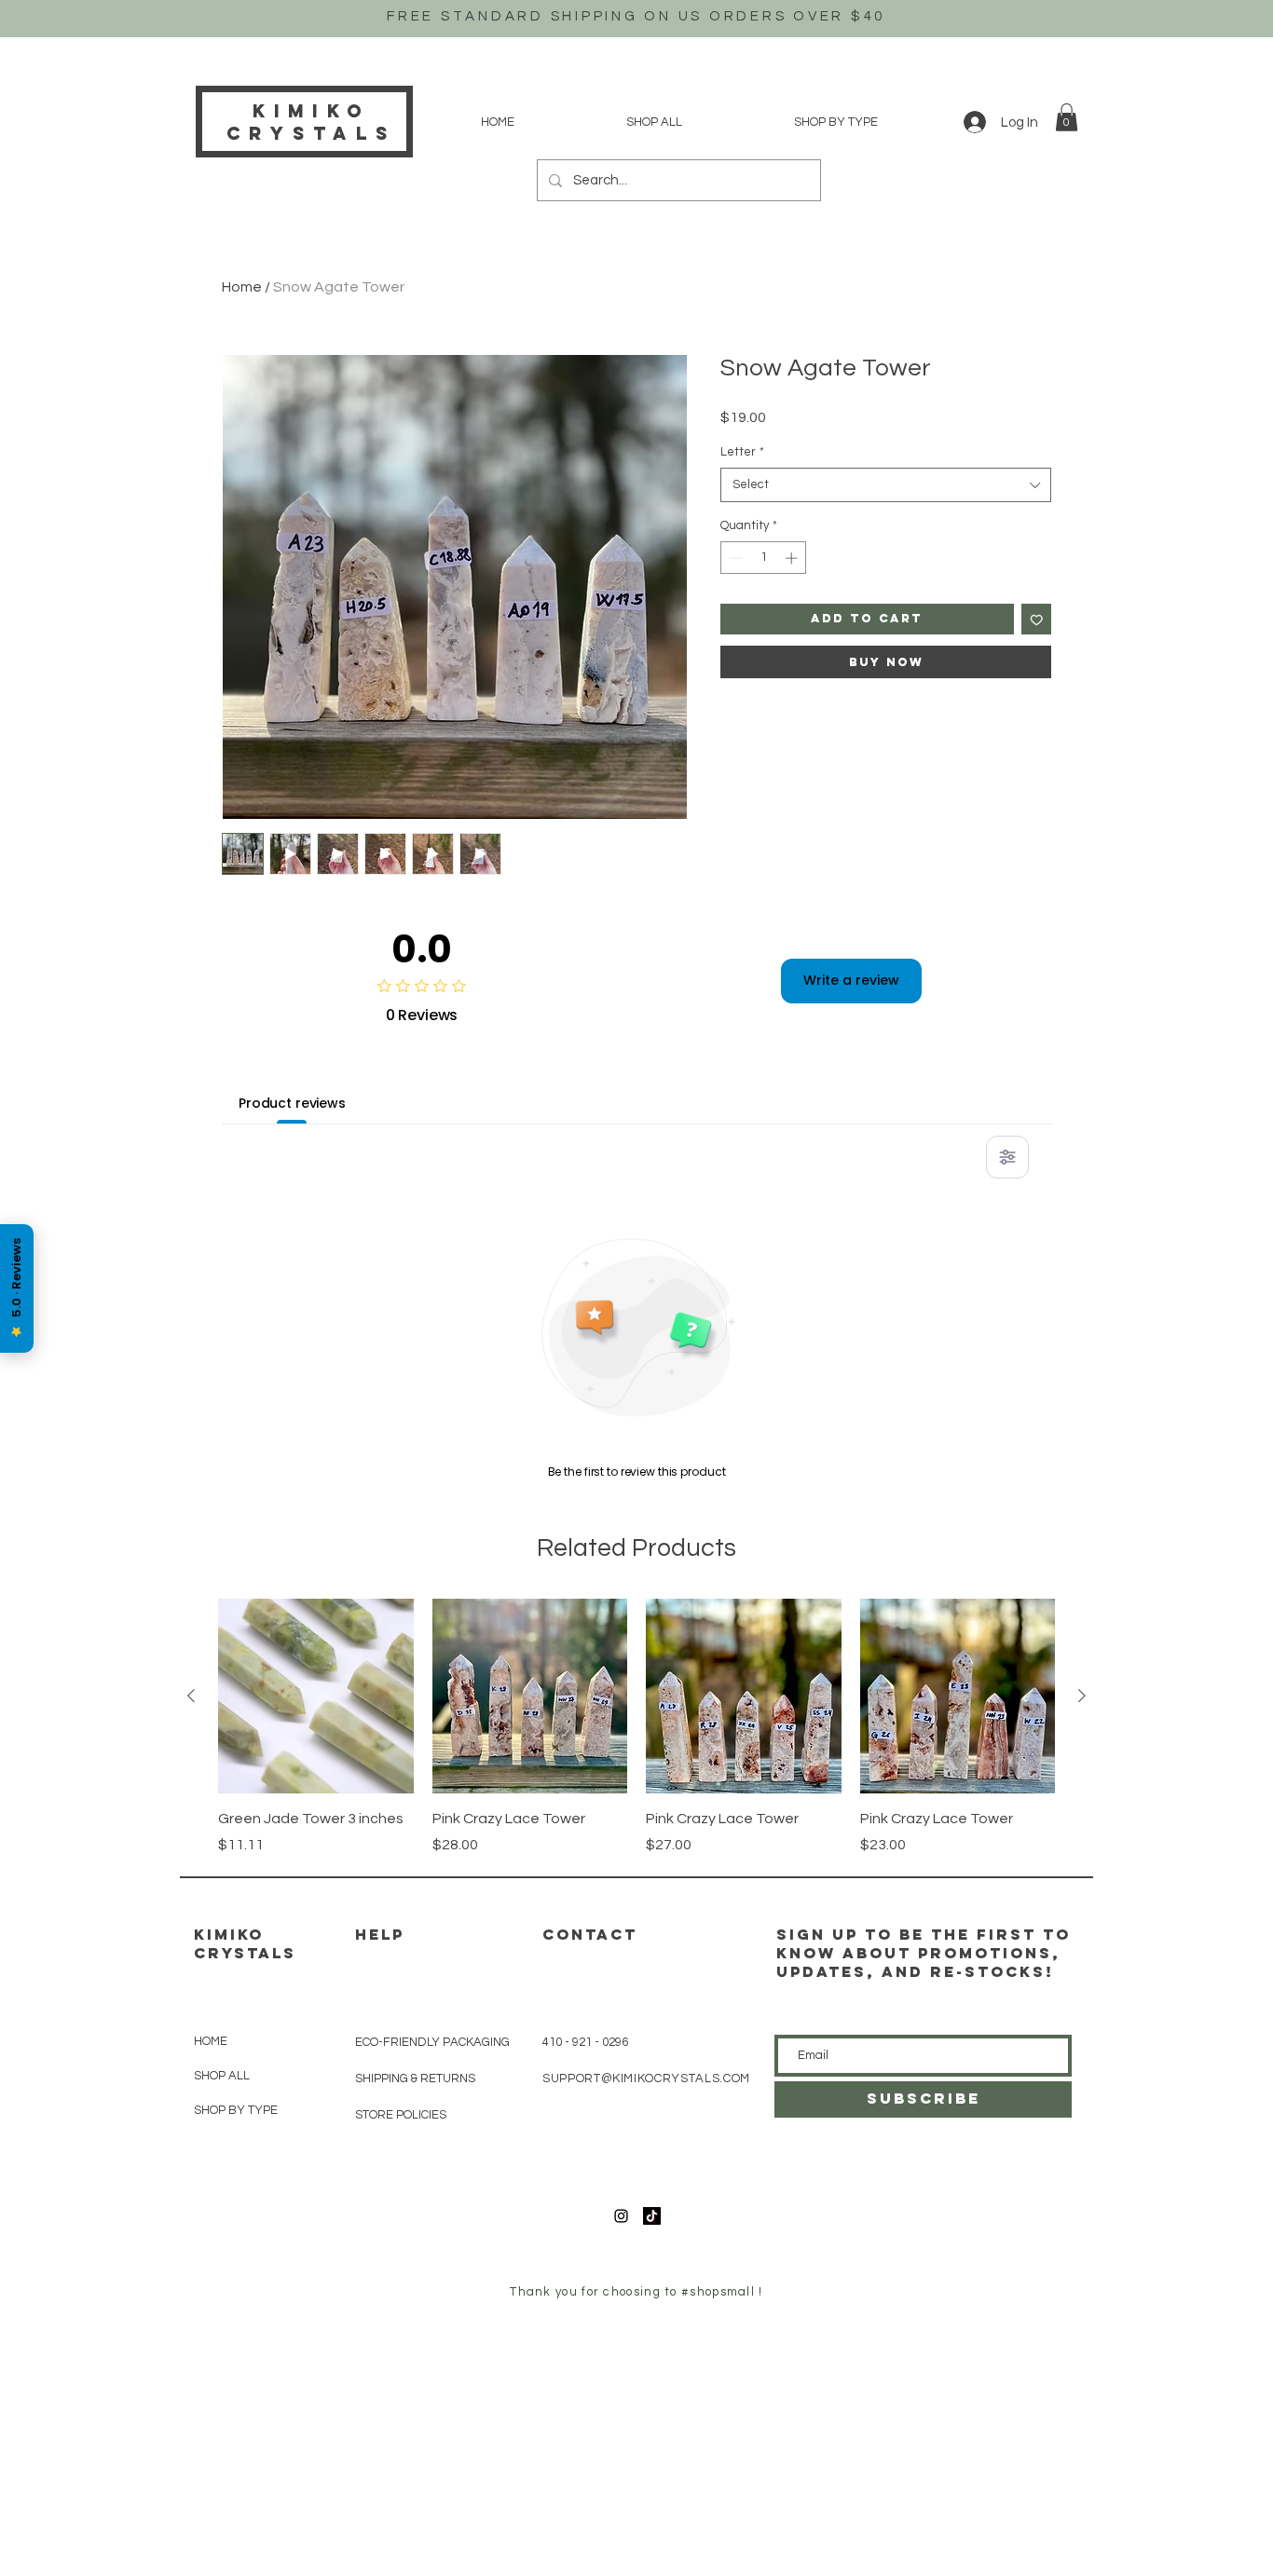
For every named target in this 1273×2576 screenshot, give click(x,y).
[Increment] (793, 558)
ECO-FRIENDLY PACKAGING (432, 2042)
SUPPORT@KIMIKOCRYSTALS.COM (646, 2079)
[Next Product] (1082, 1696)
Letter (742, 452)
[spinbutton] (764, 558)
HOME (211, 2041)
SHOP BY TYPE (236, 2110)
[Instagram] (621, 2216)
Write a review (851, 980)
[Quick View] (316, 1697)
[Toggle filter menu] (1007, 1157)
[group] (636, 1727)
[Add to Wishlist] (1037, 619)
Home (242, 287)
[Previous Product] (191, 1696)
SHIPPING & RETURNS (415, 2079)
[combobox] (886, 484)
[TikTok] (652, 2216)
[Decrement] (734, 558)
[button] (1067, 117)
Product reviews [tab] (292, 1103)
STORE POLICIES (401, 2115)
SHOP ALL (222, 2076)
